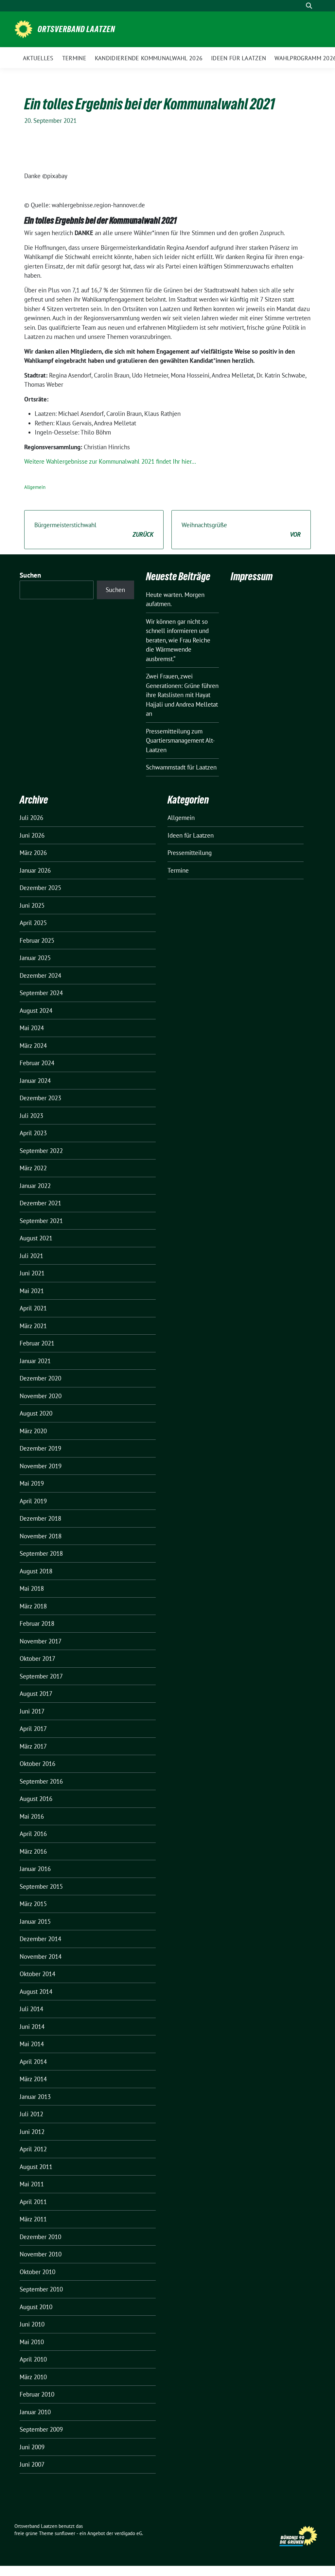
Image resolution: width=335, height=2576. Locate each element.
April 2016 (33, 1834)
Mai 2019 (32, 1483)
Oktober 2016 (37, 1764)
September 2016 (41, 1781)
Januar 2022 (35, 1186)
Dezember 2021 (40, 1203)
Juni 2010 (32, 2324)
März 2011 (33, 2219)
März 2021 (33, 1326)
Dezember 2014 (40, 1939)
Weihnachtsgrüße (241, 530)
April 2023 (33, 1133)
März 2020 (33, 1431)
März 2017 (33, 1746)
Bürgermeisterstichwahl (94, 530)
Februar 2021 (37, 1343)
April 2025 (33, 923)
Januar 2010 (35, 2412)
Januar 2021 (35, 1361)
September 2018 (41, 1553)
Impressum (252, 576)
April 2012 (33, 2149)
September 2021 (41, 1221)
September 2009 (41, 2429)
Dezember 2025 (40, 888)
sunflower (65, 2533)
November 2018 (41, 1536)
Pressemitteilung (190, 853)
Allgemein (35, 487)
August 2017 (36, 1694)
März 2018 (33, 1606)
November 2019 (41, 1466)
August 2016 (36, 1799)
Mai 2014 (32, 2044)
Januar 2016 (35, 1869)
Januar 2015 (35, 1921)
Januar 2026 (35, 870)
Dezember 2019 (40, 1448)
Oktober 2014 (37, 1974)
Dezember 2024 (40, 975)
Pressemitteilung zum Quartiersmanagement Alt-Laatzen (180, 741)
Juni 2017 (32, 1711)
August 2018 (36, 1571)
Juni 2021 (32, 1273)
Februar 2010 (37, 2394)
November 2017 (41, 1641)
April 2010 (33, 2359)
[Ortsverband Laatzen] (23, 28)
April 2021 (33, 1308)
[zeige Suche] (309, 6)
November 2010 (41, 2254)
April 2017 (33, 1729)
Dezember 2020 (40, 1378)
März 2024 (33, 1046)
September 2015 (41, 1886)
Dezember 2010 (40, 2237)
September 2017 (41, 1676)
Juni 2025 (32, 905)
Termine (178, 870)
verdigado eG (128, 2533)
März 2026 (33, 853)
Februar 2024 (37, 1063)
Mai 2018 (32, 1588)
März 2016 (33, 1851)
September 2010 (41, 2289)
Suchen (30, 575)
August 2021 (36, 1238)
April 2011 (33, 2202)
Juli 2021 (31, 1256)
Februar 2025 (37, 940)
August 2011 (36, 2167)
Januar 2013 (35, 2097)
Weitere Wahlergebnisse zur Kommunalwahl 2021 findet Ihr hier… (110, 461)
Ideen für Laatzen (191, 835)
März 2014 (33, 2079)
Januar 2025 (35, 958)
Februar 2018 (37, 1623)
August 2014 (36, 1992)
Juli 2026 (31, 818)
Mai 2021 (32, 1291)
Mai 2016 (32, 1816)
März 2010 (33, 2377)
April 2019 (33, 1501)
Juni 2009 (32, 2447)
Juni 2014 (32, 2027)
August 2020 (36, 1413)
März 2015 (33, 1904)
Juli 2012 (31, 2114)
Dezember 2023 (40, 1098)
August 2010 (36, 2307)
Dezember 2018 (40, 1518)
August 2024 (36, 1010)
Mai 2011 (32, 2184)
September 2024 (41, 993)
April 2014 (33, 2062)
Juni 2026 (32, 835)
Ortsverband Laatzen (76, 29)
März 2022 (33, 1168)
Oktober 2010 (37, 2272)
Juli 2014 (31, 2009)
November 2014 (41, 1956)
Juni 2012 (32, 2132)
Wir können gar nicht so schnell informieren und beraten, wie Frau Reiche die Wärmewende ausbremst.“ (178, 640)
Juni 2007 (32, 2464)
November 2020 (41, 1396)
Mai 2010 (32, 2342)
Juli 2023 (31, 1116)
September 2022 (41, 1151)
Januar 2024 (35, 1081)
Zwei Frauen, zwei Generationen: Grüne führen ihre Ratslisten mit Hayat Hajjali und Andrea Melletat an (182, 695)
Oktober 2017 (37, 1659)
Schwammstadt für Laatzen (181, 767)
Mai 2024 (32, 1028)
